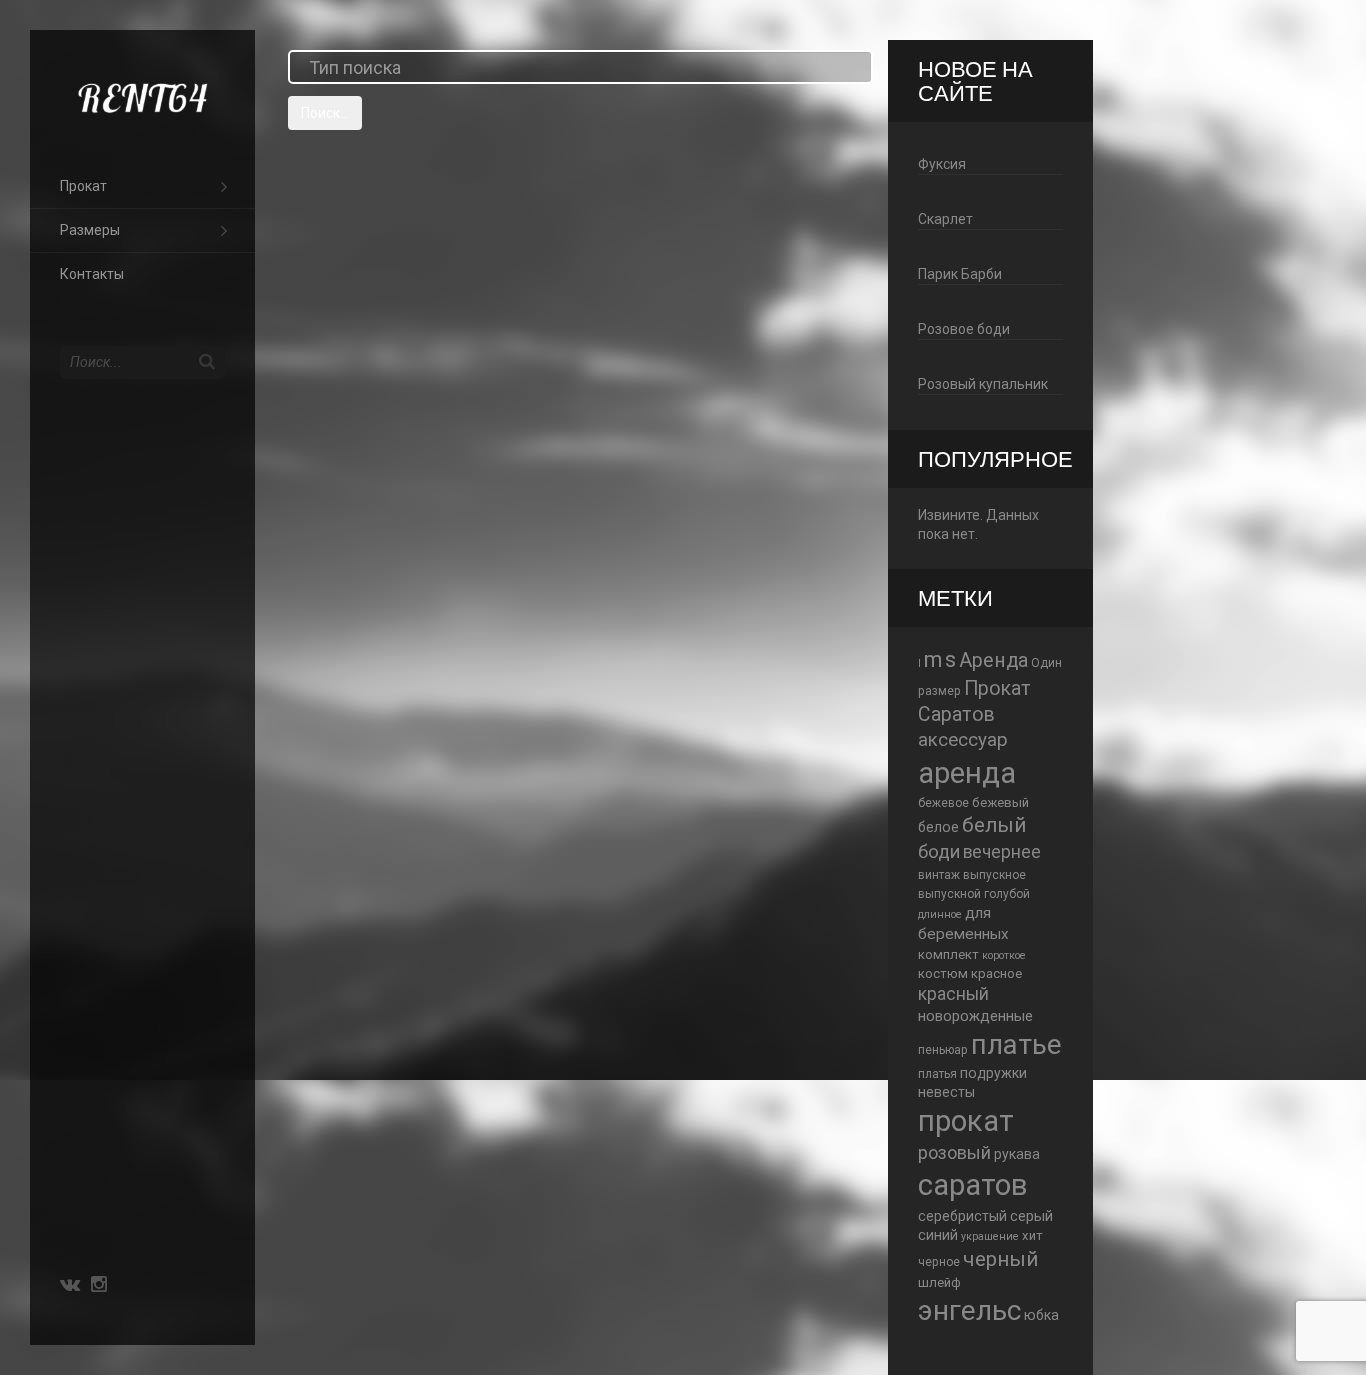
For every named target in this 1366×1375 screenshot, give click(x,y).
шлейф (939, 1282)
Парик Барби (960, 274)
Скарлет (945, 219)
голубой (1007, 894)
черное (939, 1262)
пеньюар (943, 1050)
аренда (967, 773)
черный (1000, 1259)
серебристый (962, 1216)
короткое (1004, 955)
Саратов (956, 714)
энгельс (969, 1310)
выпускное (994, 875)
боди (939, 852)
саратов (973, 1185)
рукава (1017, 1154)
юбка (1041, 1315)
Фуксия (942, 164)
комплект (948, 954)
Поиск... (325, 113)
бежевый (1000, 802)
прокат (966, 1121)
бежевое (943, 803)
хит (1032, 1235)
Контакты (92, 274)
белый (994, 825)
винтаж (939, 875)
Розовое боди (964, 329)
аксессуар (963, 740)
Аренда (993, 660)
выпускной (949, 894)
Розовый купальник (983, 384)
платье (1016, 1044)
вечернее (1002, 852)
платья (937, 1074)
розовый (954, 1152)
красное (996, 973)
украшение (990, 1236)
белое (938, 827)
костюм (943, 973)
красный (953, 994)
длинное (940, 914)
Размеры (90, 230)
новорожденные (975, 1016)
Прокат (83, 186)
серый (1031, 1216)
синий (938, 1235)
